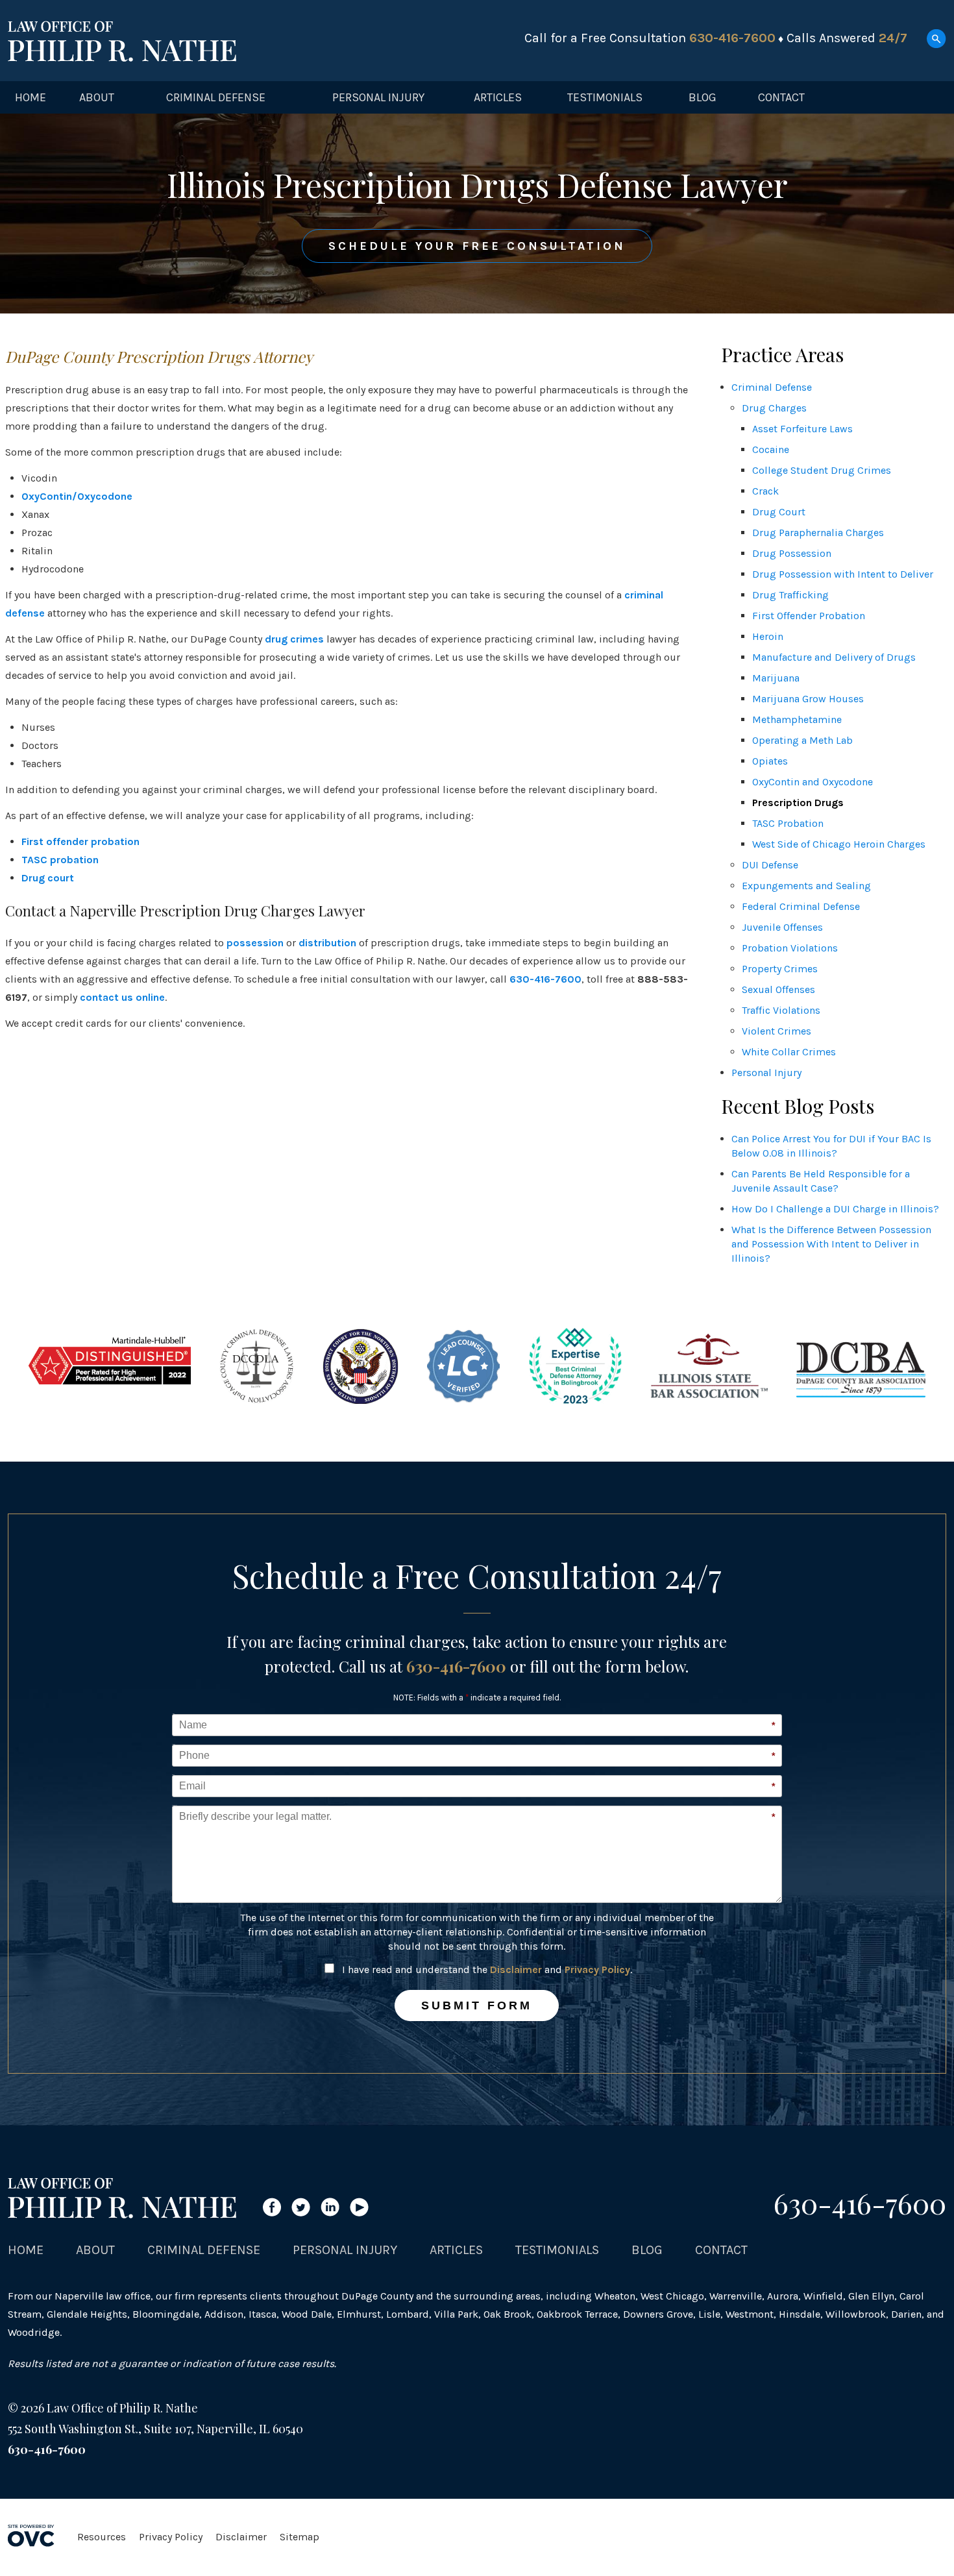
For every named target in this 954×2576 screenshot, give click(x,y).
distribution (327, 943)
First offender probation (80, 841)
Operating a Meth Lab (802, 740)
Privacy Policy (597, 1969)
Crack (765, 491)
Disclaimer (516, 1969)
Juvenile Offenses (782, 927)
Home (31, 97)
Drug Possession (792, 553)
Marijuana (776, 678)
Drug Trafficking (790, 595)
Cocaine (771, 449)
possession (255, 943)
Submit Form (477, 2006)
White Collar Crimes (789, 1052)
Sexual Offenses (778, 989)
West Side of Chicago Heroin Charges (839, 844)
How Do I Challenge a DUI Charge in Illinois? (835, 1209)
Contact (781, 97)
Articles (498, 97)
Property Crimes (780, 969)
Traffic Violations (781, 1010)
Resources (102, 2537)
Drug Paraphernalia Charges (818, 533)
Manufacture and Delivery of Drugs (834, 657)
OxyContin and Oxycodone (813, 782)
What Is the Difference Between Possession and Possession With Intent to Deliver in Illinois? (831, 1244)
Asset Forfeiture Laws (802, 429)
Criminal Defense (216, 97)
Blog (703, 97)
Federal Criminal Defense (801, 906)
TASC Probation (788, 823)
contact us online (122, 997)
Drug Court (779, 512)
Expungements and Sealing (806, 886)
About (97, 97)
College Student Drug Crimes (822, 470)
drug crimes (294, 639)
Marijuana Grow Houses (808, 699)
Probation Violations (790, 948)
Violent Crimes (777, 1031)
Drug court (48, 878)
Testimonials (605, 97)
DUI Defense (770, 865)
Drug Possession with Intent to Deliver (843, 574)
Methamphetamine (797, 719)
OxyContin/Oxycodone (77, 496)
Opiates (770, 761)
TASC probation (60, 860)
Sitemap (300, 2537)
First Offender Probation (809, 616)
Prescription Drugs (798, 803)
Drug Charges (774, 408)
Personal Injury (378, 97)
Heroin (768, 636)
